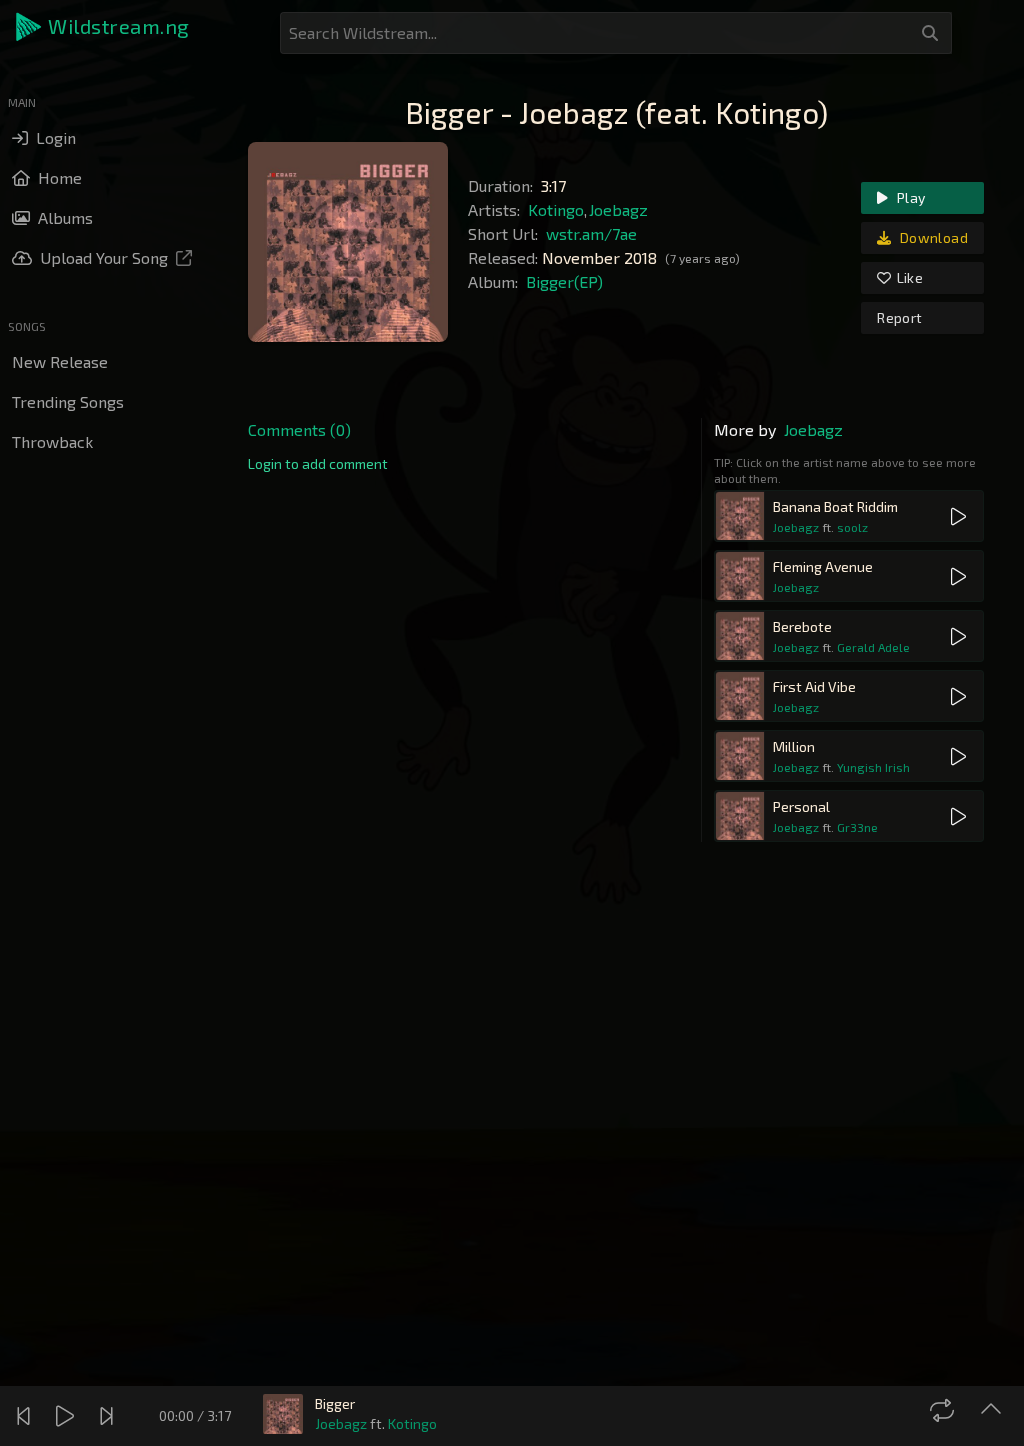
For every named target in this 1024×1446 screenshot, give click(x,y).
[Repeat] (944, 1410)
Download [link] (932, 237)
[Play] (67, 1416)
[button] (104, 27)
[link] (318, 464)
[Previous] (26, 1416)
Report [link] (899, 317)
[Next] (109, 1416)
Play (910, 197)
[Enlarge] (993, 1410)
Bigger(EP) (564, 281)
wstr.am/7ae (591, 233)
